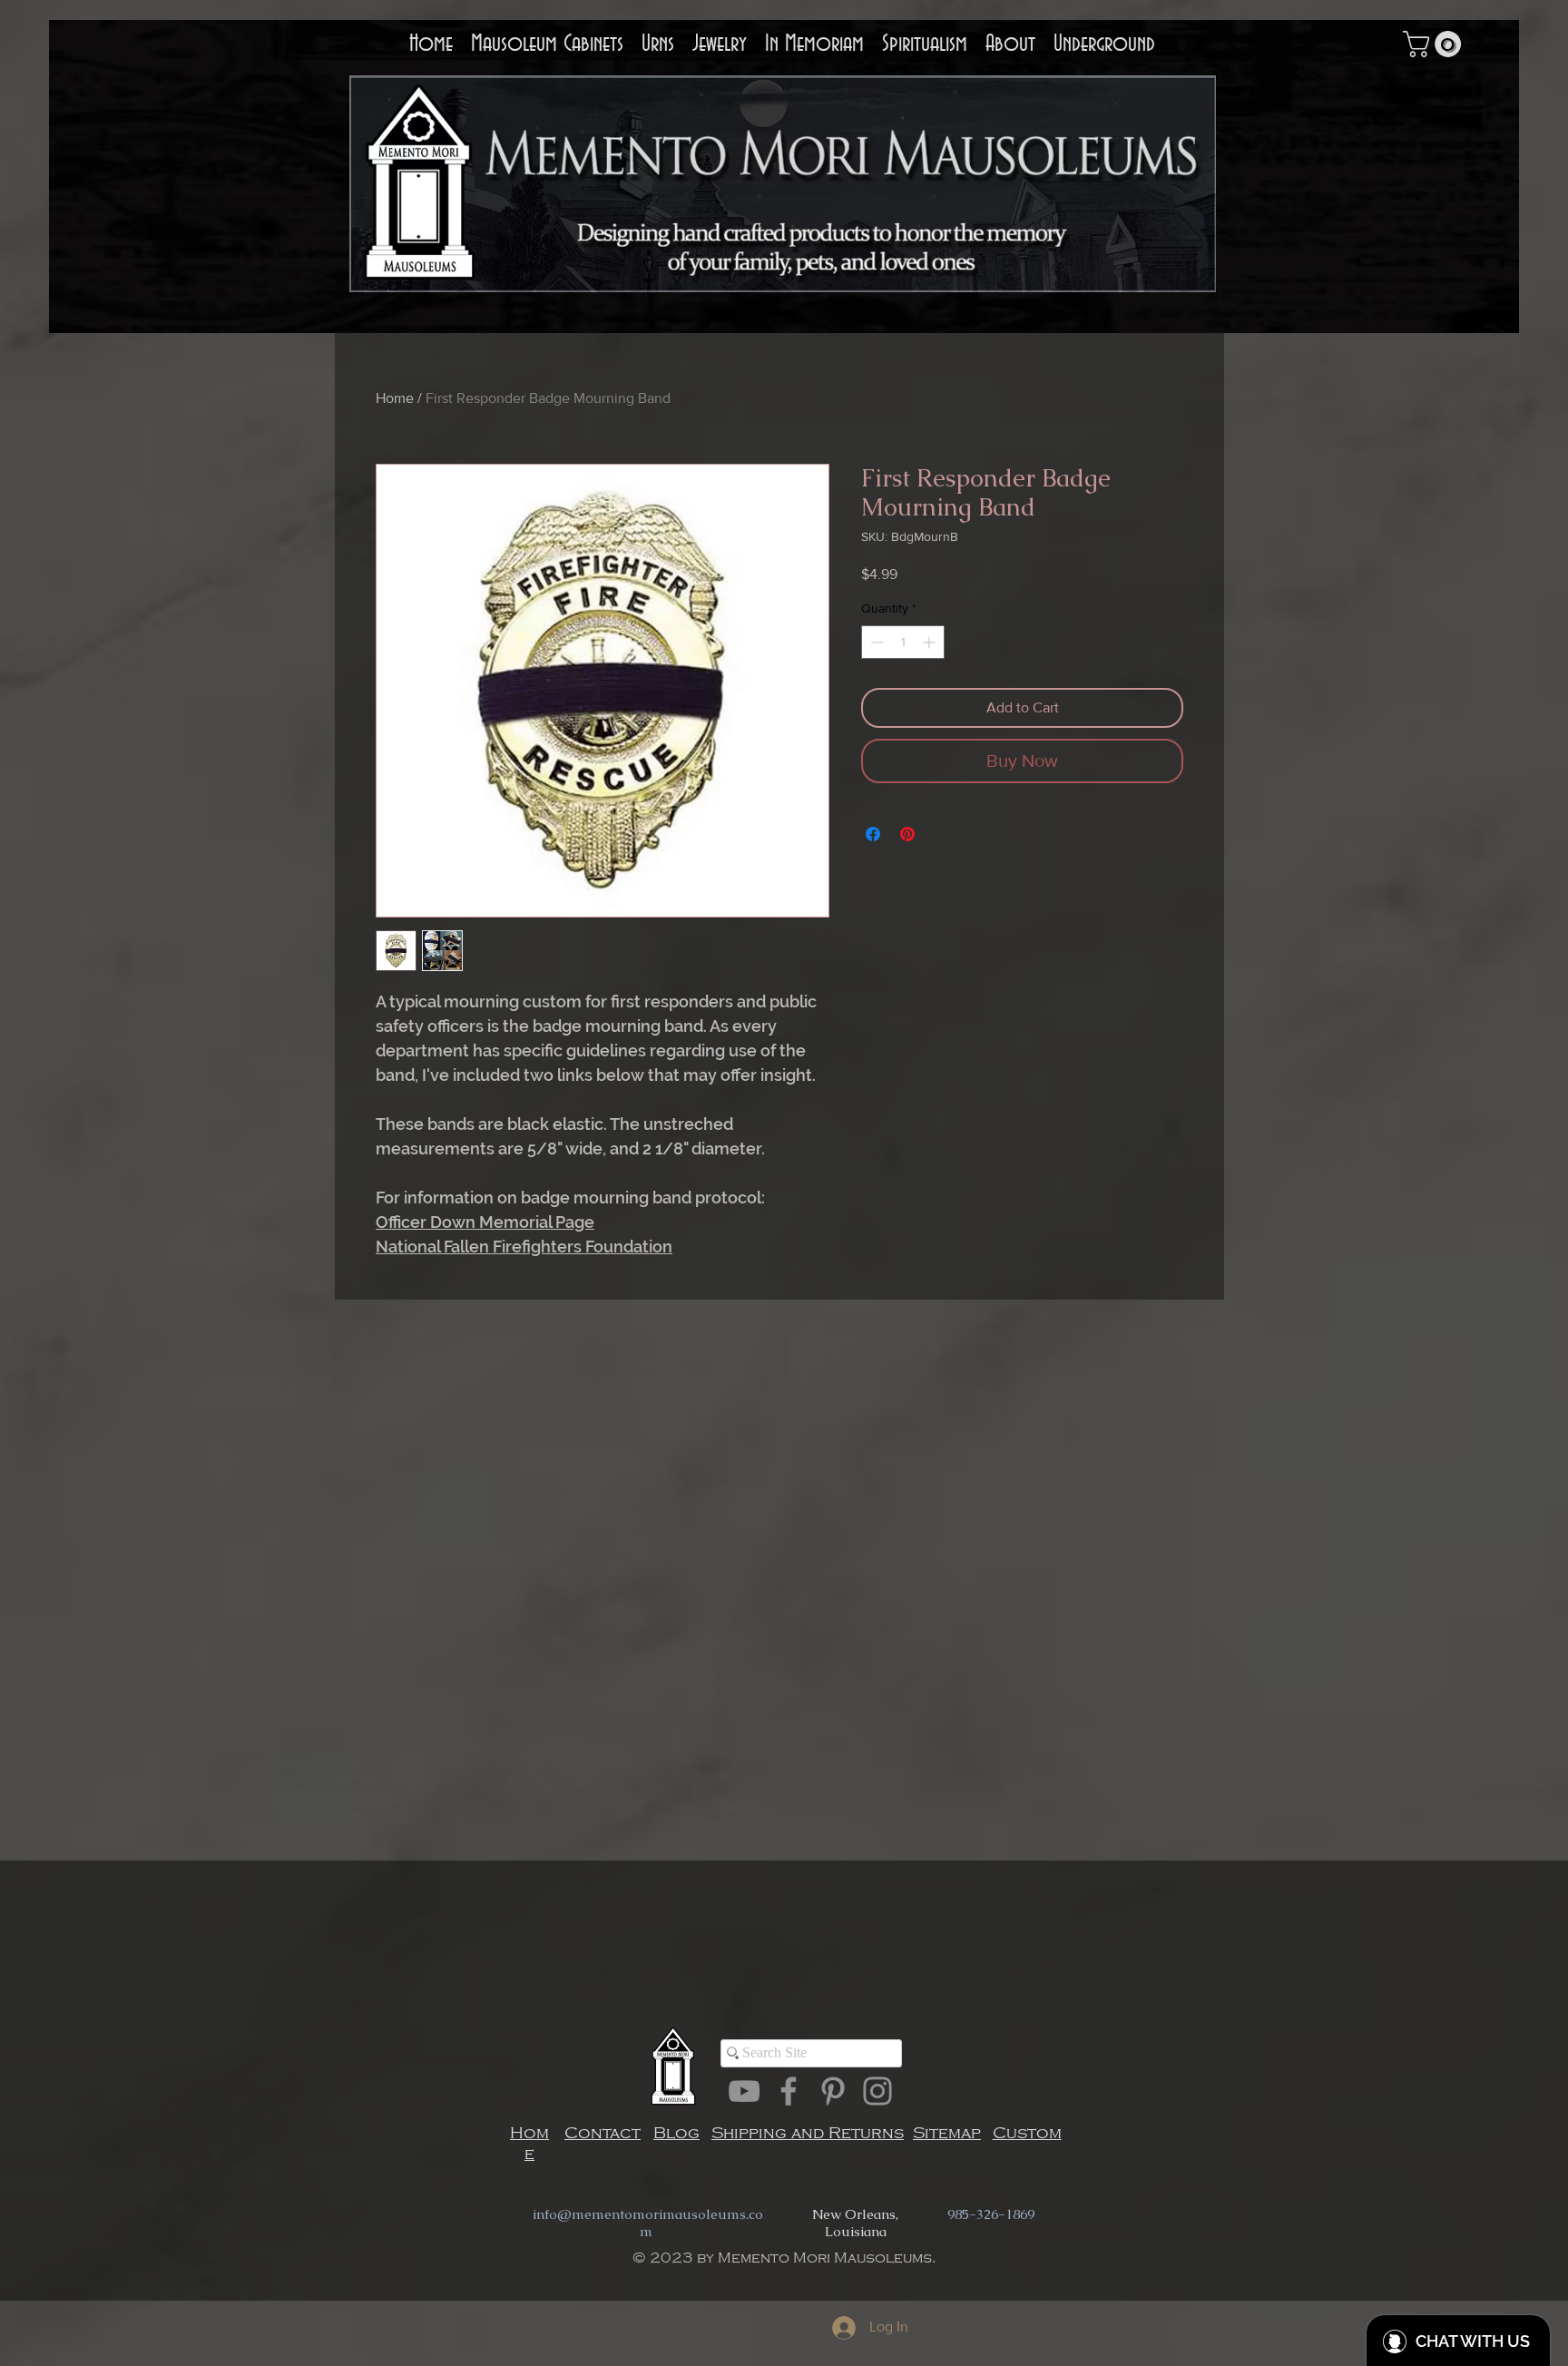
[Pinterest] (833, 2091)
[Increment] (931, 642)
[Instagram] (877, 2091)
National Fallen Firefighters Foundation (524, 1247)
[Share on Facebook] (873, 834)
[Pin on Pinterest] (907, 834)
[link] (1435, 44)
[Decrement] (875, 642)
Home (395, 398)
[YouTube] (744, 2091)
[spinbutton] (903, 642)
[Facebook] (789, 2091)
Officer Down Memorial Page (485, 1222)
